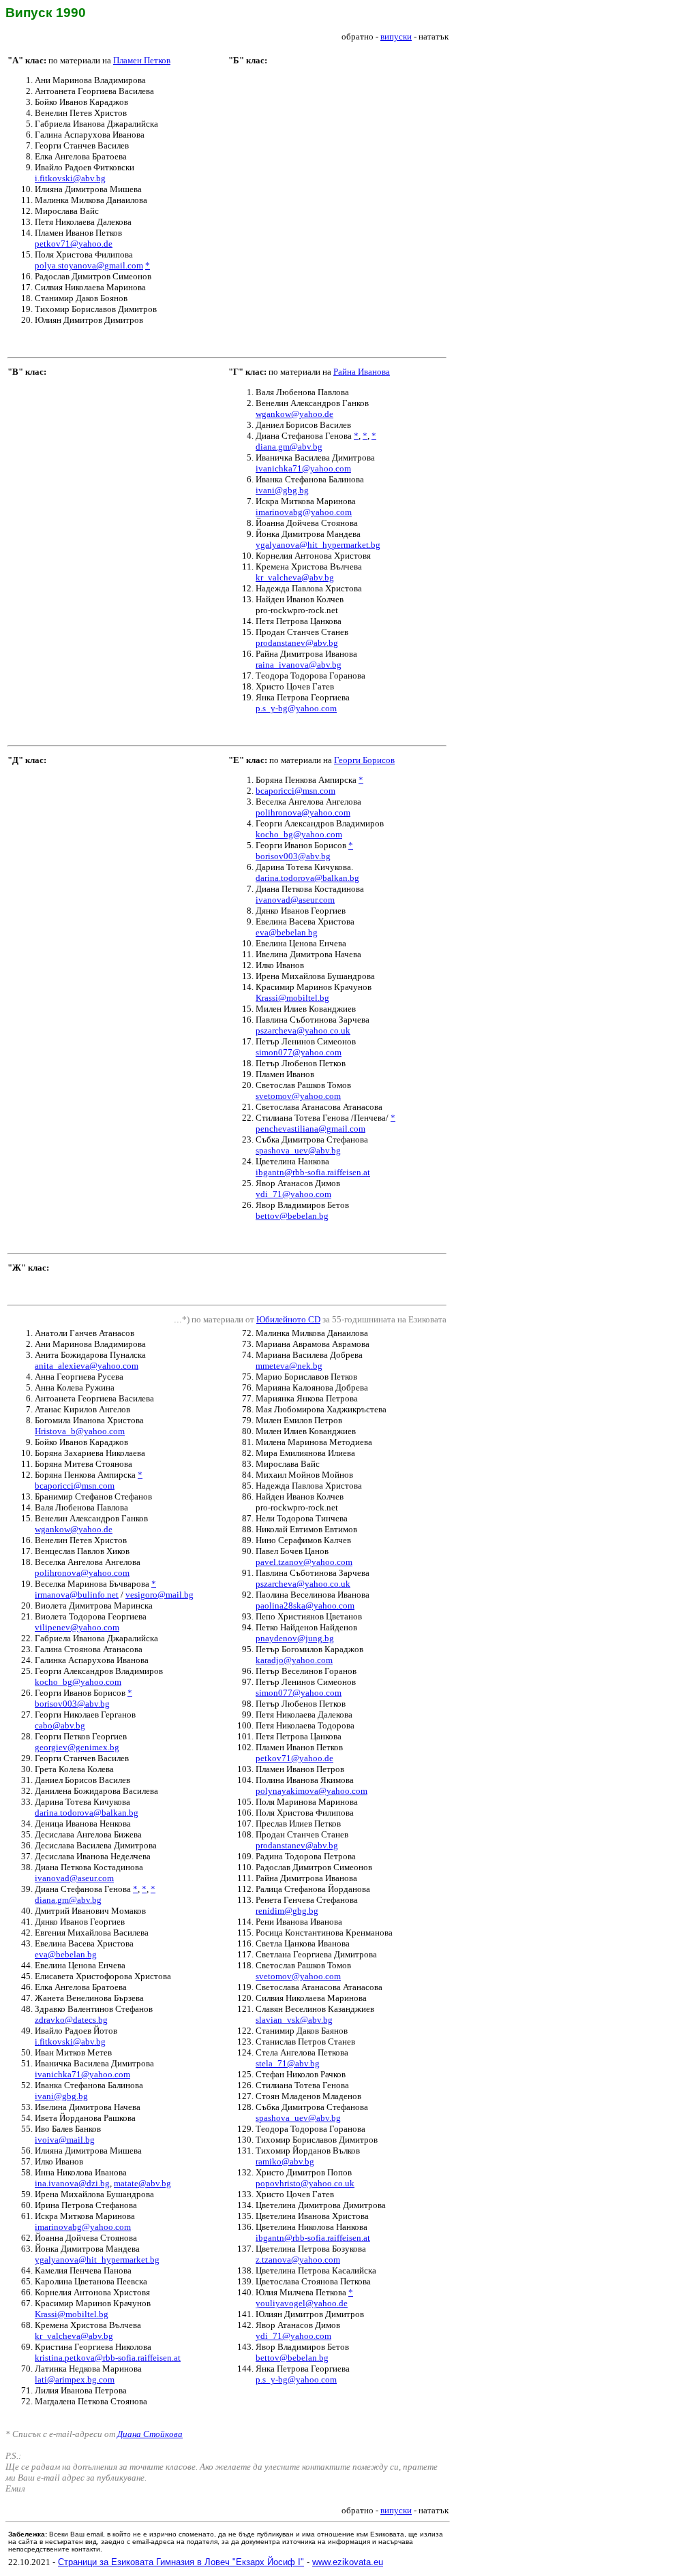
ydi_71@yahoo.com (293, 1194)
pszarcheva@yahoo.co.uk (303, 1030)
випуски (396, 36)
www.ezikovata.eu (348, 2562)
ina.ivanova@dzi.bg (72, 2183)
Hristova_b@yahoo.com (80, 1431)
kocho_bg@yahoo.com (299, 834)
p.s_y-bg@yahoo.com (296, 708)
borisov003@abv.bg (293, 856)
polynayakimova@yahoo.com (312, 1791)
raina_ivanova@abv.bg (299, 665)
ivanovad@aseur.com (295, 900)
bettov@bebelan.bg (292, 1216)
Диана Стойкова (150, 2434)
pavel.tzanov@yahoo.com (304, 1562)
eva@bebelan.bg (287, 932)
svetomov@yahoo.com (298, 1096)
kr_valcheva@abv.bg (295, 577)
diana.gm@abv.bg (289, 447)
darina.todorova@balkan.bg (307, 878)
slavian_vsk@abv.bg (294, 2020)
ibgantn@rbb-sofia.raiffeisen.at (313, 1172)
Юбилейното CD (288, 1319)
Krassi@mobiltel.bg (292, 998)
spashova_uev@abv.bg (298, 1150)
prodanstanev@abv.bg (297, 643)
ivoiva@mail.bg (65, 2140)
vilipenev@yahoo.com (77, 1627)
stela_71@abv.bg (288, 2063)
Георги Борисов (364, 760)
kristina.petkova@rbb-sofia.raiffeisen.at (108, 2358)
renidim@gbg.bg (287, 1911)
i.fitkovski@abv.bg (70, 178)
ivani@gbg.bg (282, 490)
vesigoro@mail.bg (160, 1595)
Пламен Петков (142, 60)
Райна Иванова (362, 372)
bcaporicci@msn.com (295, 791)
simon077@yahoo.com (299, 1052)
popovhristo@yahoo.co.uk (305, 2183)
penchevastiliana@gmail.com (310, 1129)
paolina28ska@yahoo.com (305, 1605)
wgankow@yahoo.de (294, 414)
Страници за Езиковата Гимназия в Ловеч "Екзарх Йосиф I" (181, 2562)
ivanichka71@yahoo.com (303, 468)
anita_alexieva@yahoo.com (87, 1366)
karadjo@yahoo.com (294, 1660)
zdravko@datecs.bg (71, 2020)
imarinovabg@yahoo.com (304, 512)
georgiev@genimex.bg (77, 1747)
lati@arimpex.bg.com (75, 2379)
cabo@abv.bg (60, 1725)
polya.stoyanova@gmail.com (89, 265)
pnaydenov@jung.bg (295, 1638)
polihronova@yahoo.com (303, 812)
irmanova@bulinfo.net (77, 1595)
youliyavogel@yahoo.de (302, 2303)
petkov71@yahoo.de (74, 244)
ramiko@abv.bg (285, 2161)
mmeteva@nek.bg (289, 1366)
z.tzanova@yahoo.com (298, 2260)
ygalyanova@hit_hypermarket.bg (318, 545)
